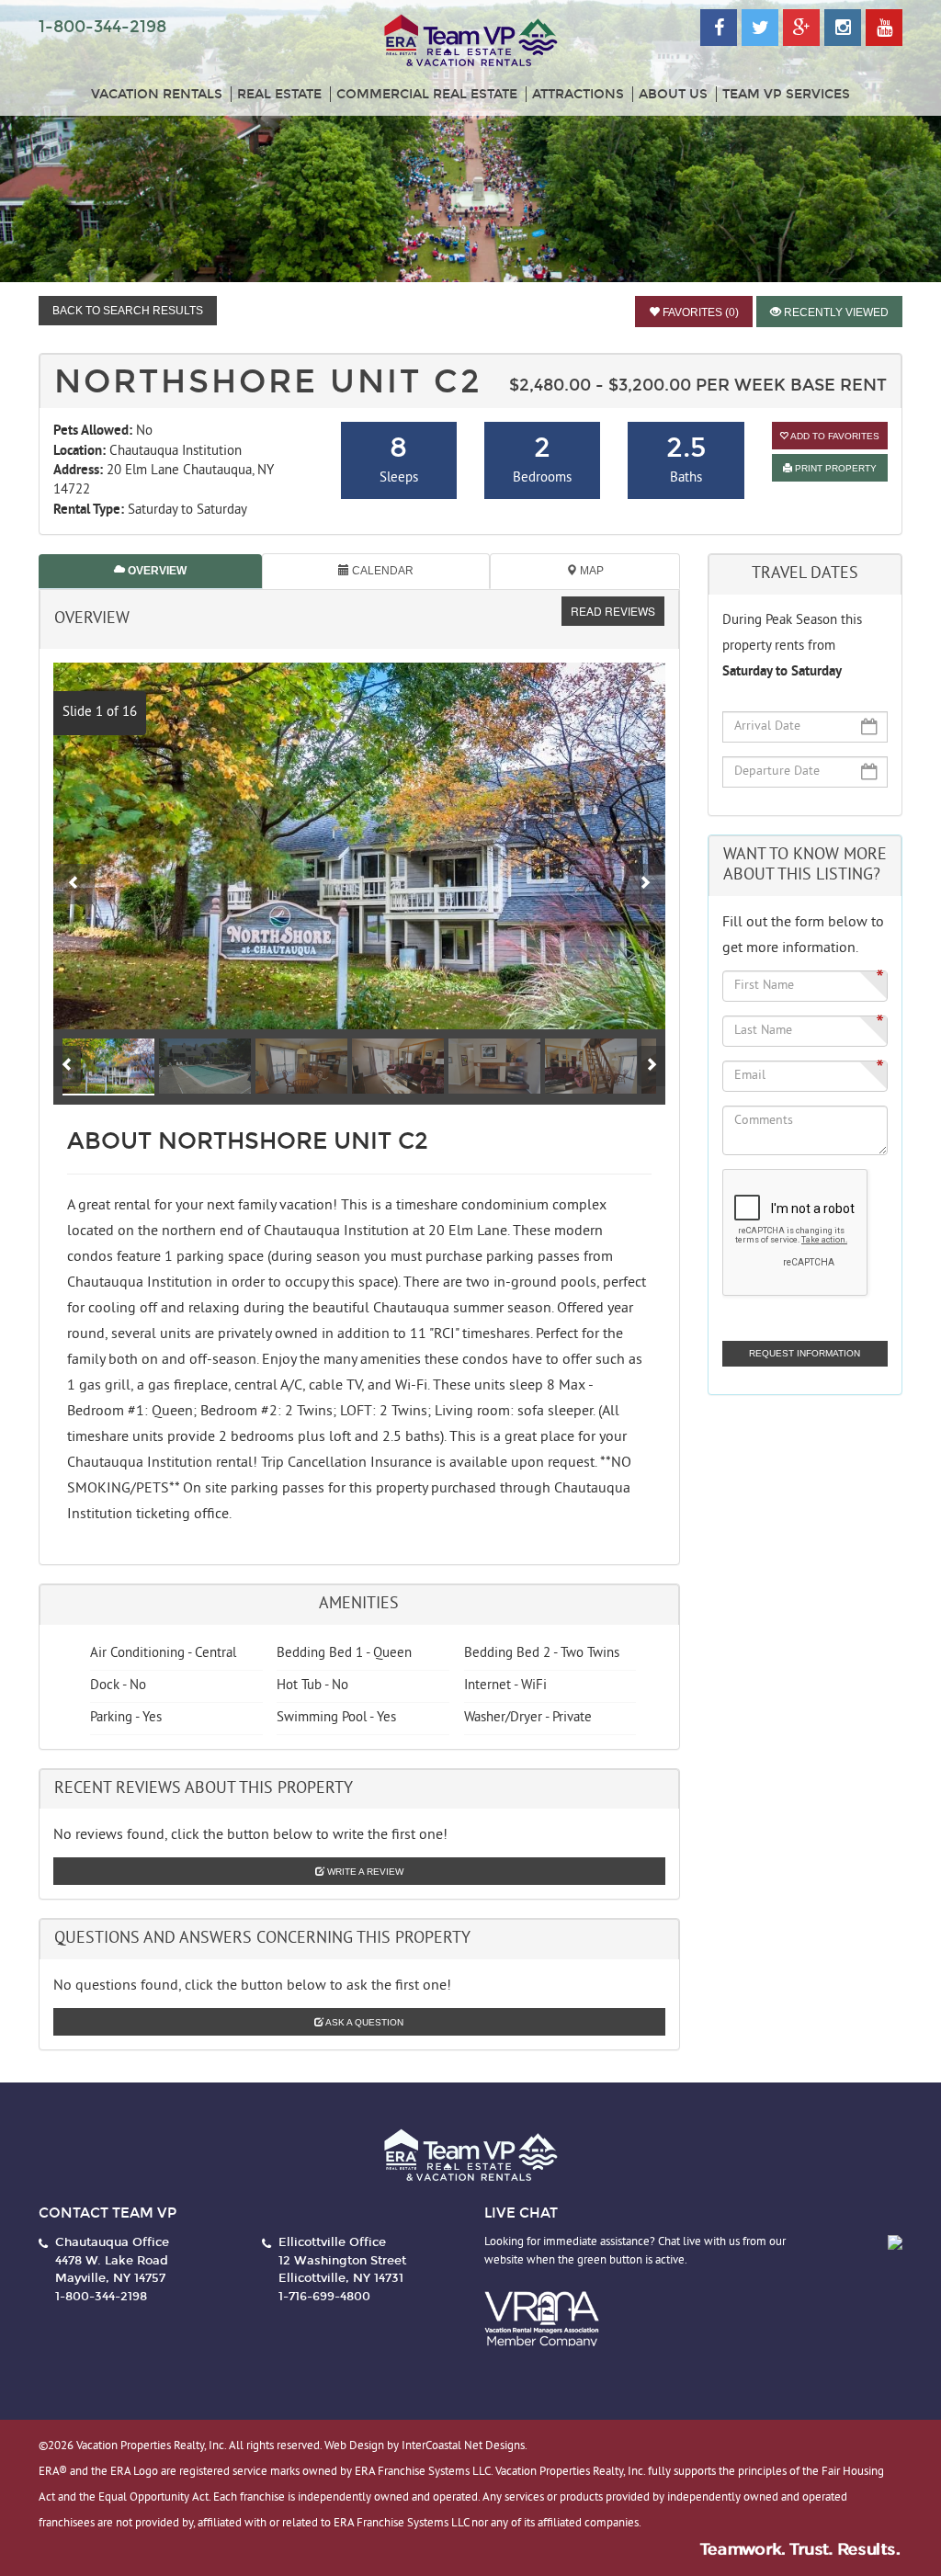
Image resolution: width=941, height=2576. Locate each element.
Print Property (834, 468)
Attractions (578, 94)
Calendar (381, 571)
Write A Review (364, 1872)
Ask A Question (363, 2022)
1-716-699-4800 (324, 2297)
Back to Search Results (128, 311)
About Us (673, 94)
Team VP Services (786, 94)
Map (590, 571)
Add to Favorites (834, 436)
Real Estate (279, 94)
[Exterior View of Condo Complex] (359, 846)
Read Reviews (613, 611)
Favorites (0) (699, 312)
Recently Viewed (835, 312)
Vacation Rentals (157, 94)
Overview (156, 571)
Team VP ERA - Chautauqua (470, 41)
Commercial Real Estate (427, 94)
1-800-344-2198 (102, 27)
